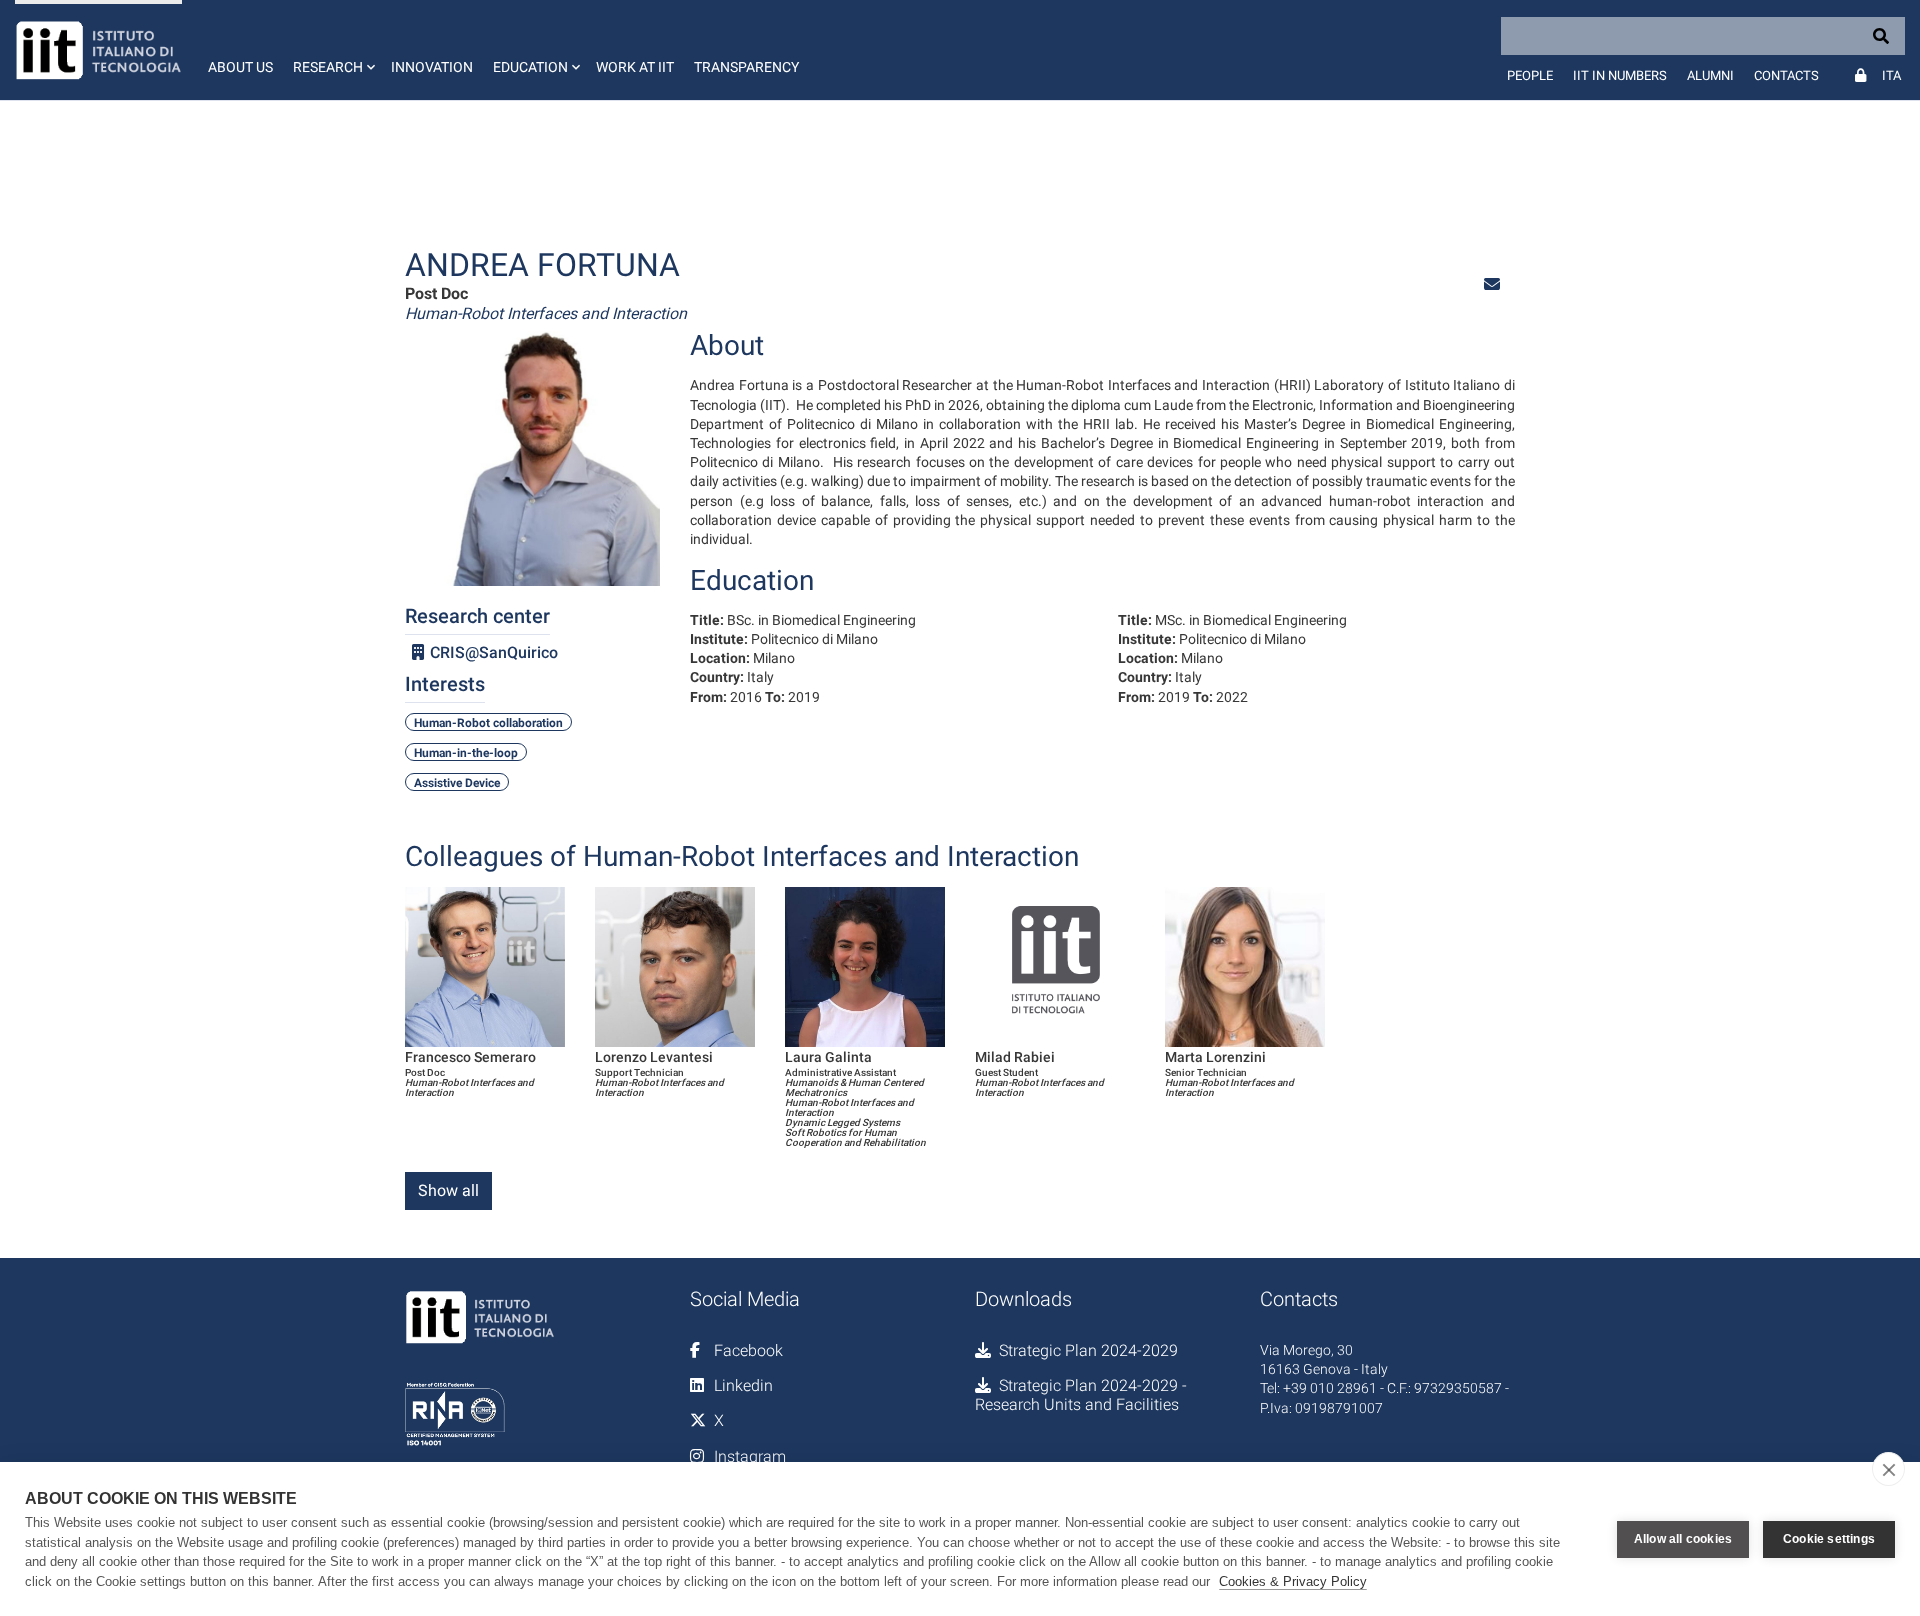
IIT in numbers (1620, 75)
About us (240, 67)
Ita (1891, 75)
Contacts (1786, 75)
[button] (332, 50)
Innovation (432, 67)
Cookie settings (1829, 1539)
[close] (1888, 1469)
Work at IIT (635, 67)
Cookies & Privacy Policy (1293, 1581)
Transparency (746, 67)
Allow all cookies (1683, 1539)
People (1530, 75)
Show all (448, 1190)
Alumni (1710, 75)
